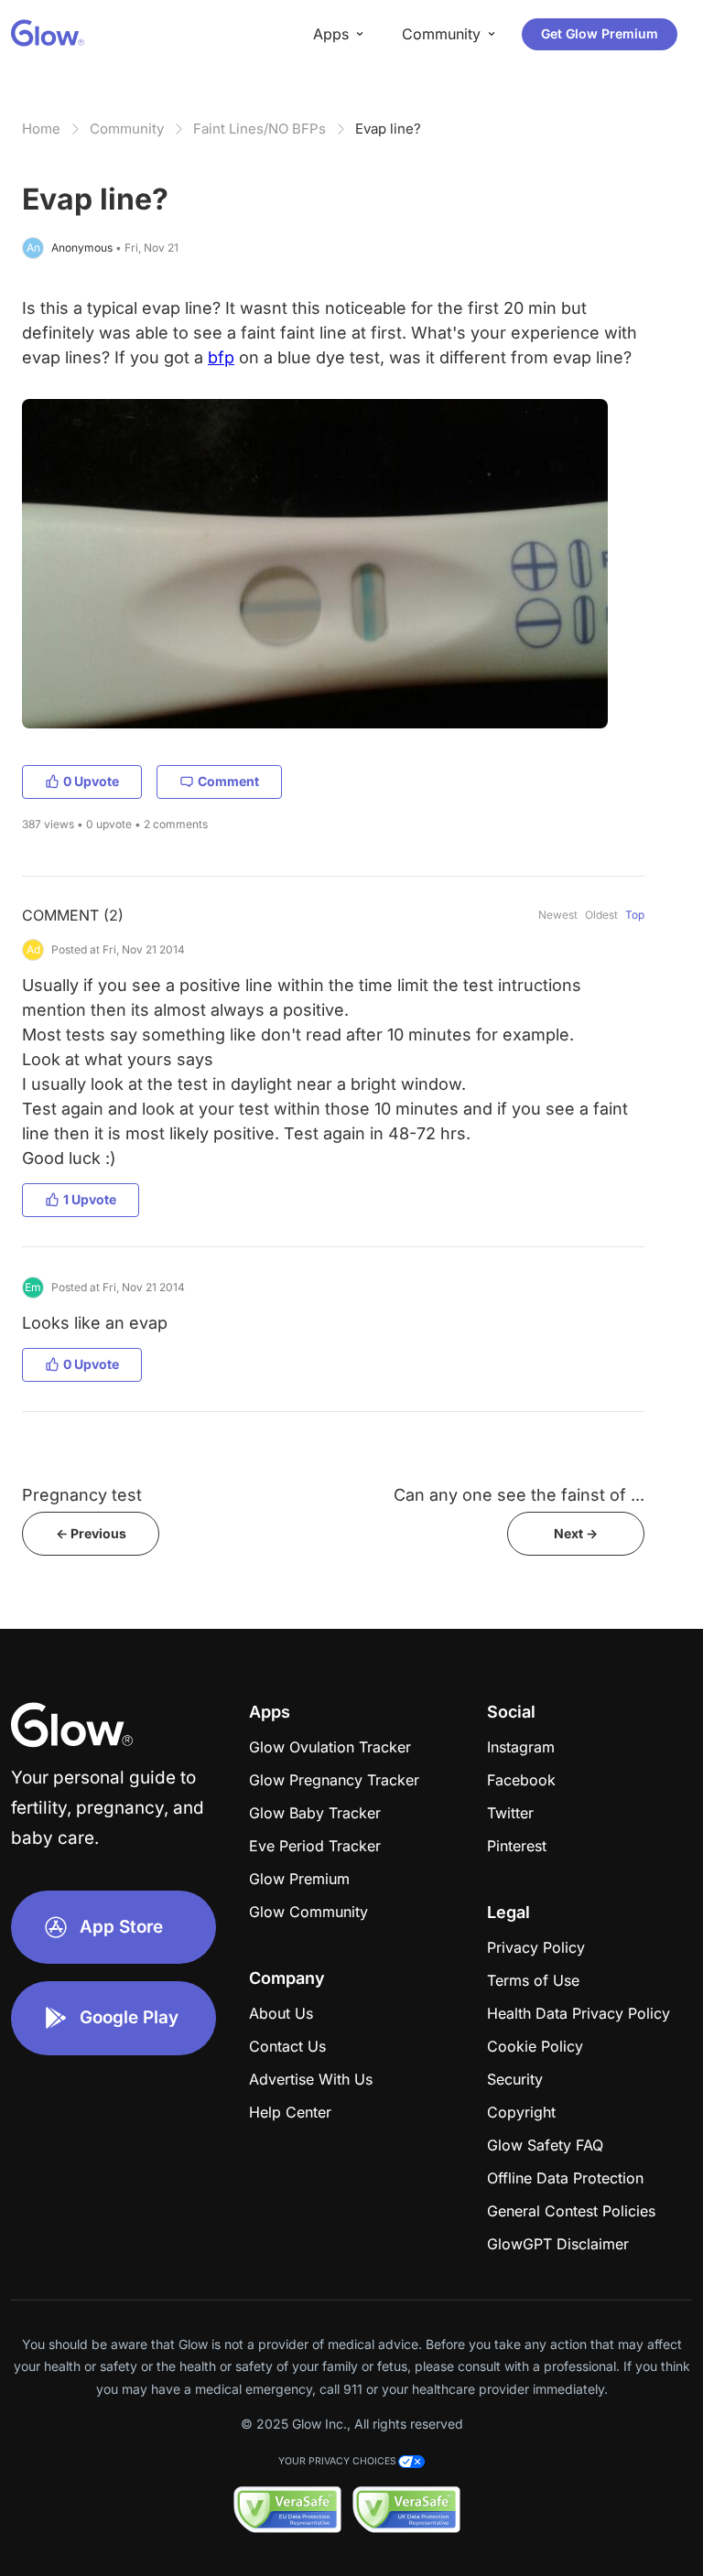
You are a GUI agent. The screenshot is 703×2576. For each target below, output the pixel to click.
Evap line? (388, 129)
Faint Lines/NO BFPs (260, 129)
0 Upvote (91, 781)
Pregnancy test (82, 1495)
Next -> (576, 1533)
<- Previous (91, 1533)
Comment (228, 781)
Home (41, 129)
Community (127, 129)
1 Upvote (90, 1199)
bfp (221, 357)
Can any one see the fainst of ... (519, 1495)
